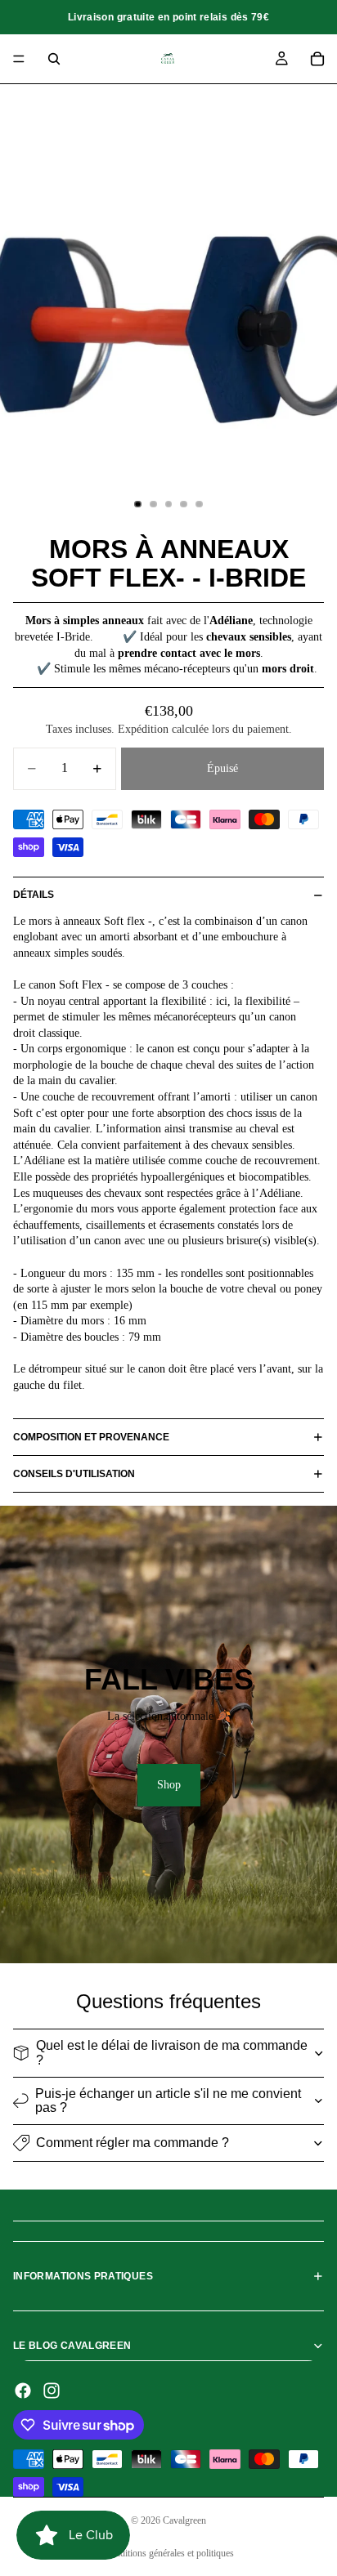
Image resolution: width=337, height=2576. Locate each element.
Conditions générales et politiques (169, 2553)
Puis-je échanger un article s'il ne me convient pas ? (168, 2101)
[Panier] (317, 59)
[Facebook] (23, 2391)
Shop (169, 1785)
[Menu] (19, 59)
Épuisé (222, 768)
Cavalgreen (184, 2520)
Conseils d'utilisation (74, 1474)
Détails (34, 895)
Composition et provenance (91, 1437)
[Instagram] (52, 2391)
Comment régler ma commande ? (133, 2143)
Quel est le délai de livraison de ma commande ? (172, 2053)
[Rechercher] (54, 59)
